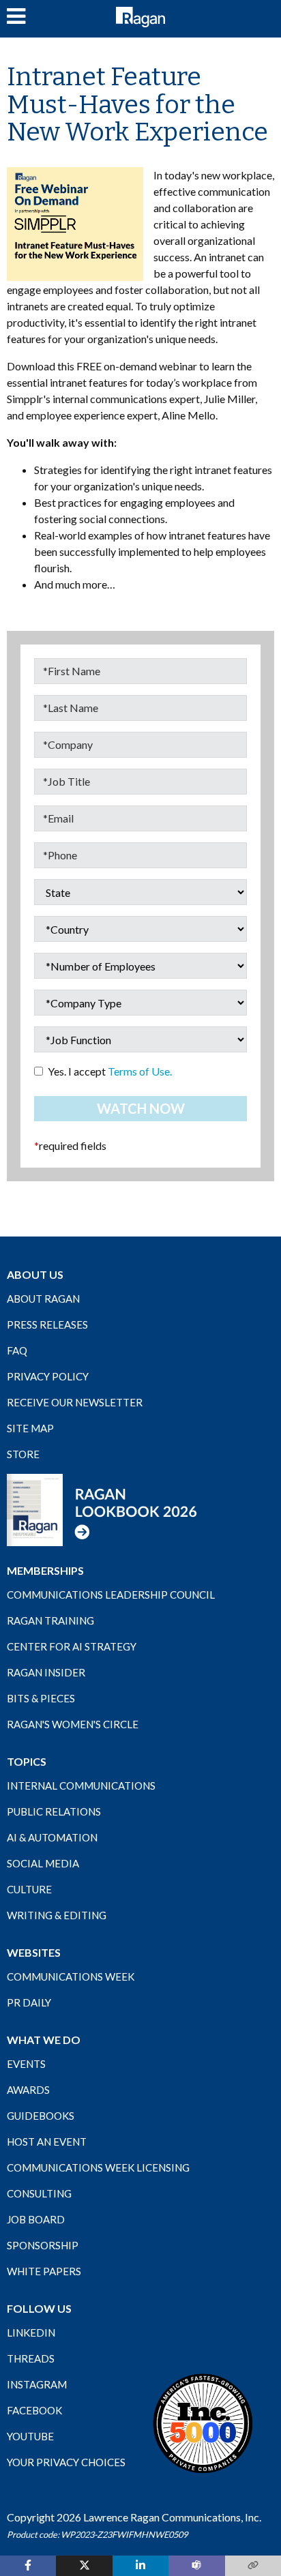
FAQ (17, 1350)
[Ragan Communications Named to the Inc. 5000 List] (203, 2423)
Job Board (36, 2219)
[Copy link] (253, 2566)
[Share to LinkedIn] (140, 2566)
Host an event (47, 2142)
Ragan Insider (46, 1672)
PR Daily (29, 2002)
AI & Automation (52, 1837)
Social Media (43, 1863)
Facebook (34, 2410)
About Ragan (43, 1299)
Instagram (37, 2384)
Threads (31, 2358)
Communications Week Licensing (98, 2167)
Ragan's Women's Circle (73, 1724)
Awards (28, 2090)
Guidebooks (41, 2116)
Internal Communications (81, 1786)
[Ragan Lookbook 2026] (102, 1509)
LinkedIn (31, 2333)
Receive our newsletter (75, 1402)
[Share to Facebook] (28, 2566)
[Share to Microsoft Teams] (196, 2566)
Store (23, 1454)
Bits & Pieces (41, 1698)
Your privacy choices (66, 2462)
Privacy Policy (48, 1376)
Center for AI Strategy (72, 1646)
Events (26, 2064)
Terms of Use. (140, 1071)
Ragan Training (50, 1620)
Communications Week (71, 1977)
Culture (29, 1889)
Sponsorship (43, 2245)
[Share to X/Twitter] (84, 2566)
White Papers (44, 2271)
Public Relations (54, 1811)
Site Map (30, 1428)
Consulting (39, 2193)
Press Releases (47, 1324)
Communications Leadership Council (111, 1595)
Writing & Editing (57, 1915)
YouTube (30, 2436)
